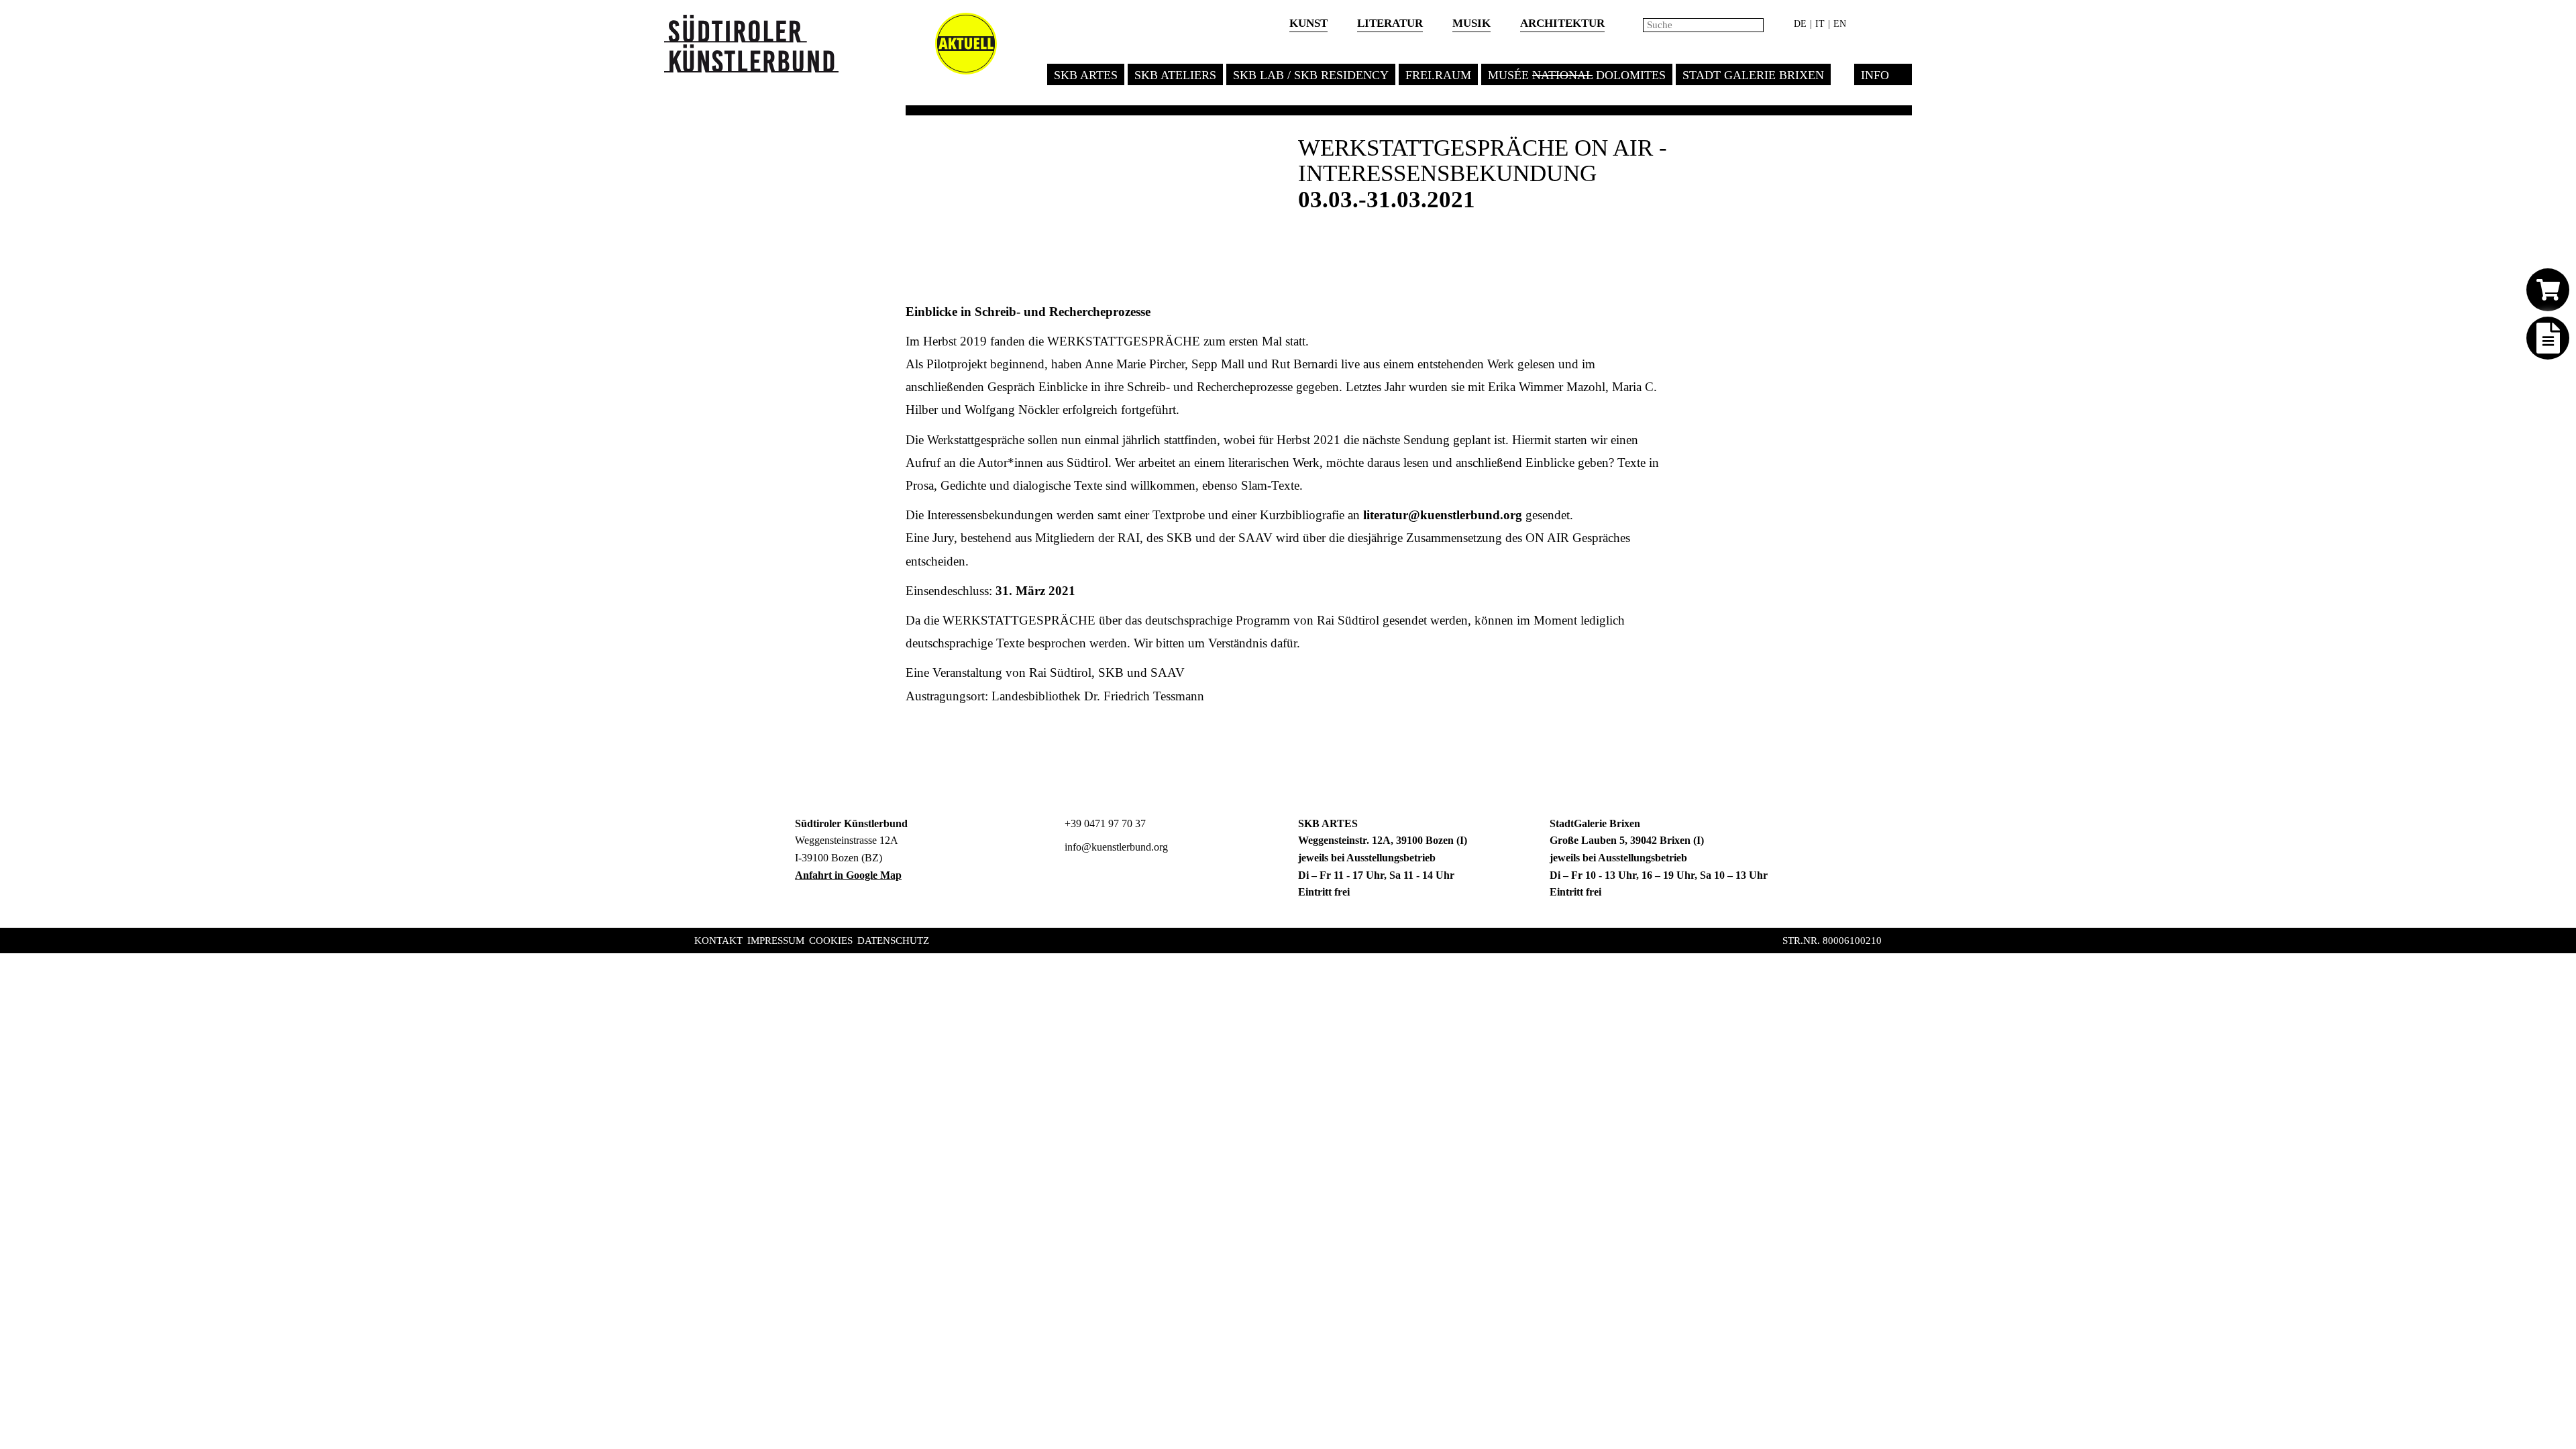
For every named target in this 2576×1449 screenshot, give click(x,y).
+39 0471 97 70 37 (1104, 823)
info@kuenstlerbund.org (1115, 847)
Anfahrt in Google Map (848, 875)
